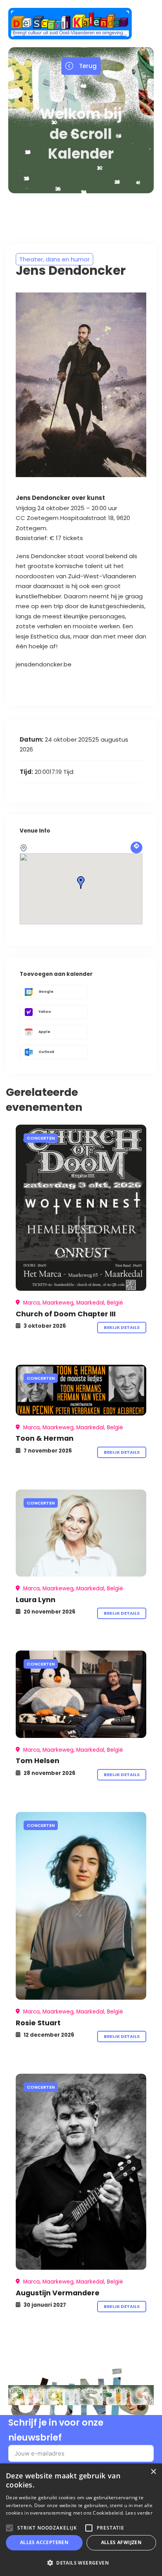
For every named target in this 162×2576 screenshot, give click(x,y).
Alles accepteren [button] (44, 2542)
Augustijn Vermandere (58, 2293)
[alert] (81, 2520)
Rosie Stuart (38, 2023)
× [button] (153, 2472)
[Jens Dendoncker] (81, 1208)
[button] (81, 2563)
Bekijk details (122, 1327)
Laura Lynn (36, 1600)
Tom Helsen (38, 1761)
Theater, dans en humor (54, 259)
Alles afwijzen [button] (121, 2542)
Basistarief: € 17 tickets (50, 538)
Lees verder (139, 2513)
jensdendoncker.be (44, 664)
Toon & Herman (45, 1438)
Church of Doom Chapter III (66, 1314)
